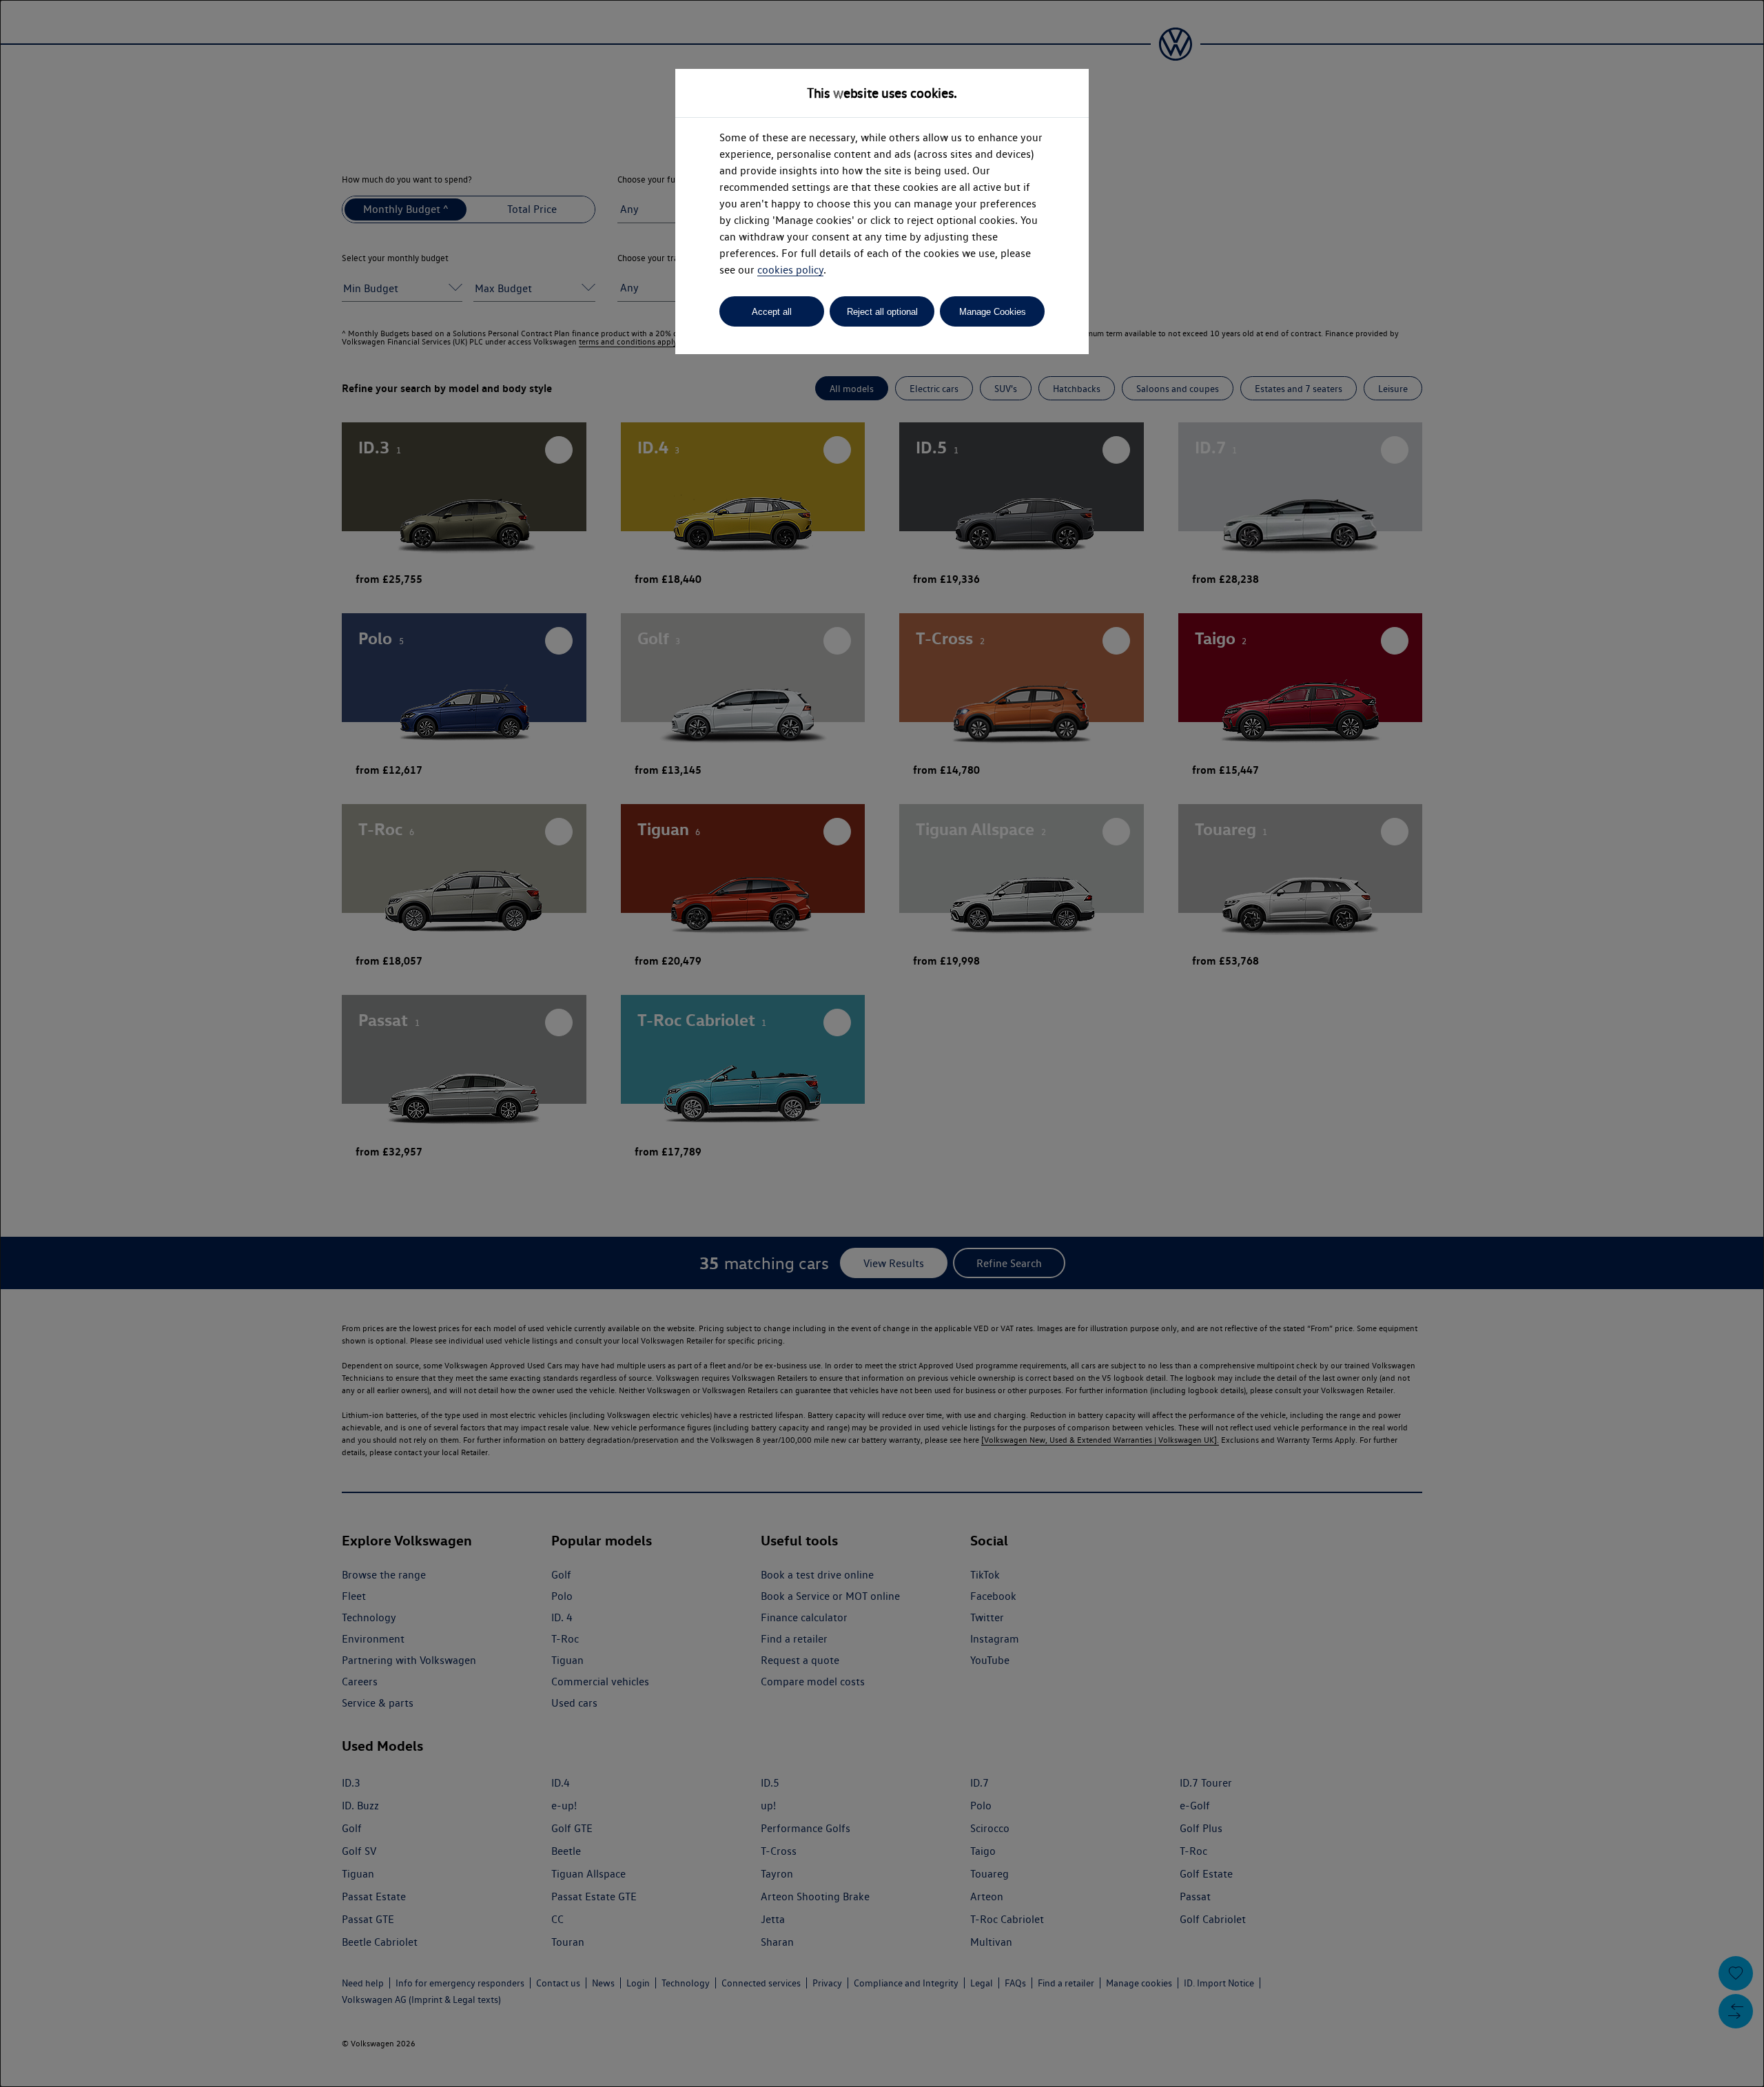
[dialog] (882, 1043)
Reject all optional (882, 312)
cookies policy (790, 270)
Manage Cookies (993, 312)
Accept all (772, 312)
